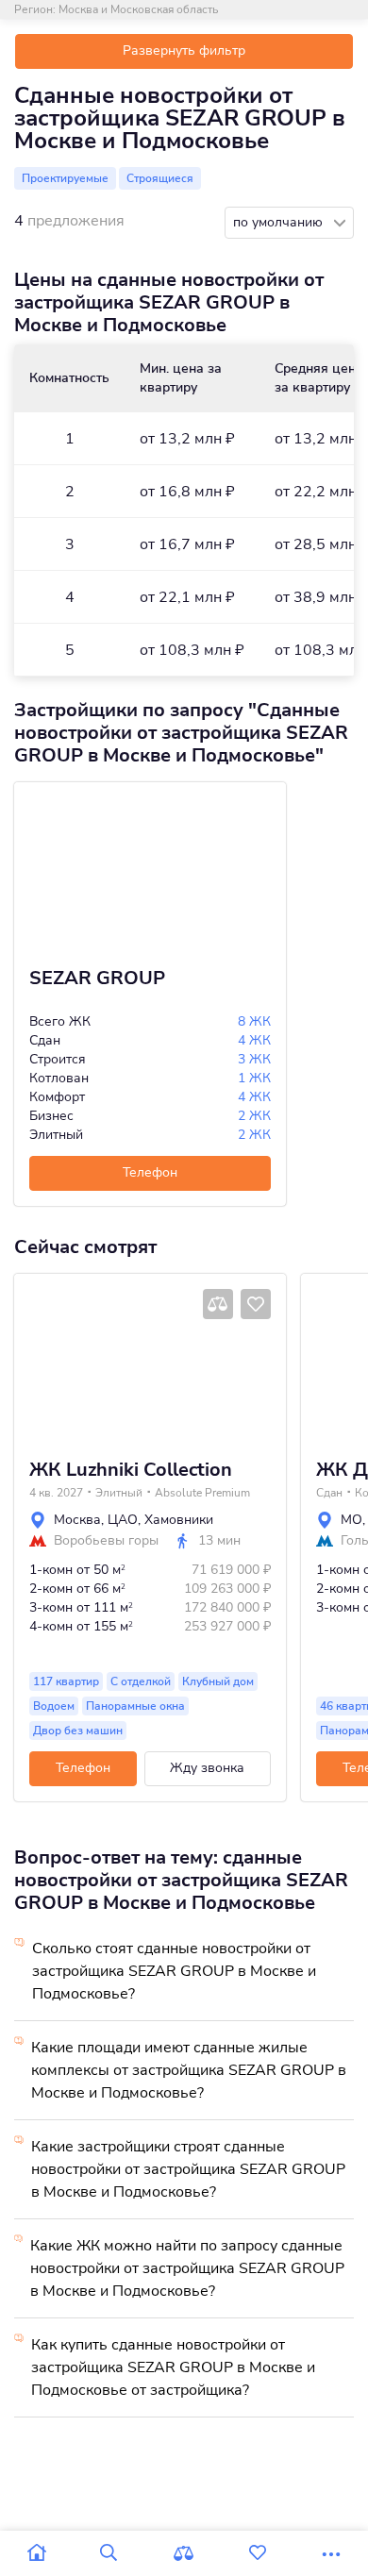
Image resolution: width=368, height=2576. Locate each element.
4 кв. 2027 (56, 1493)
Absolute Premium (202, 1493)
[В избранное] (256, 1304)
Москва (77, 1520)
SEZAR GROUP (97, 979)
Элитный (119, 1493)
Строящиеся (160, 178)
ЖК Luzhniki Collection (131, 1470)
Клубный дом (218, 1681)
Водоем (54, 1706)
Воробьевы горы (106, 1541)
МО (351, 1520)
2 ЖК (254, 1116)
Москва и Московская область (138, 9)
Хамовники (179, 1520)
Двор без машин (78, 1731)
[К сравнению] (218, 1304)
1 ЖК (254, 1078)
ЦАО (123, 1520)
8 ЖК (254, 1021)
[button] (34, 1359)
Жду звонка (207, 1768)
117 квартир (66, 1681)
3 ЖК (254, 1059)
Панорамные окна (135, 1706)
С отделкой (141, 1681)
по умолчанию (280, 222)
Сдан (329, 1493)
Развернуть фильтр (184, 50)
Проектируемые (65, 178)
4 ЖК (254, 1040)
